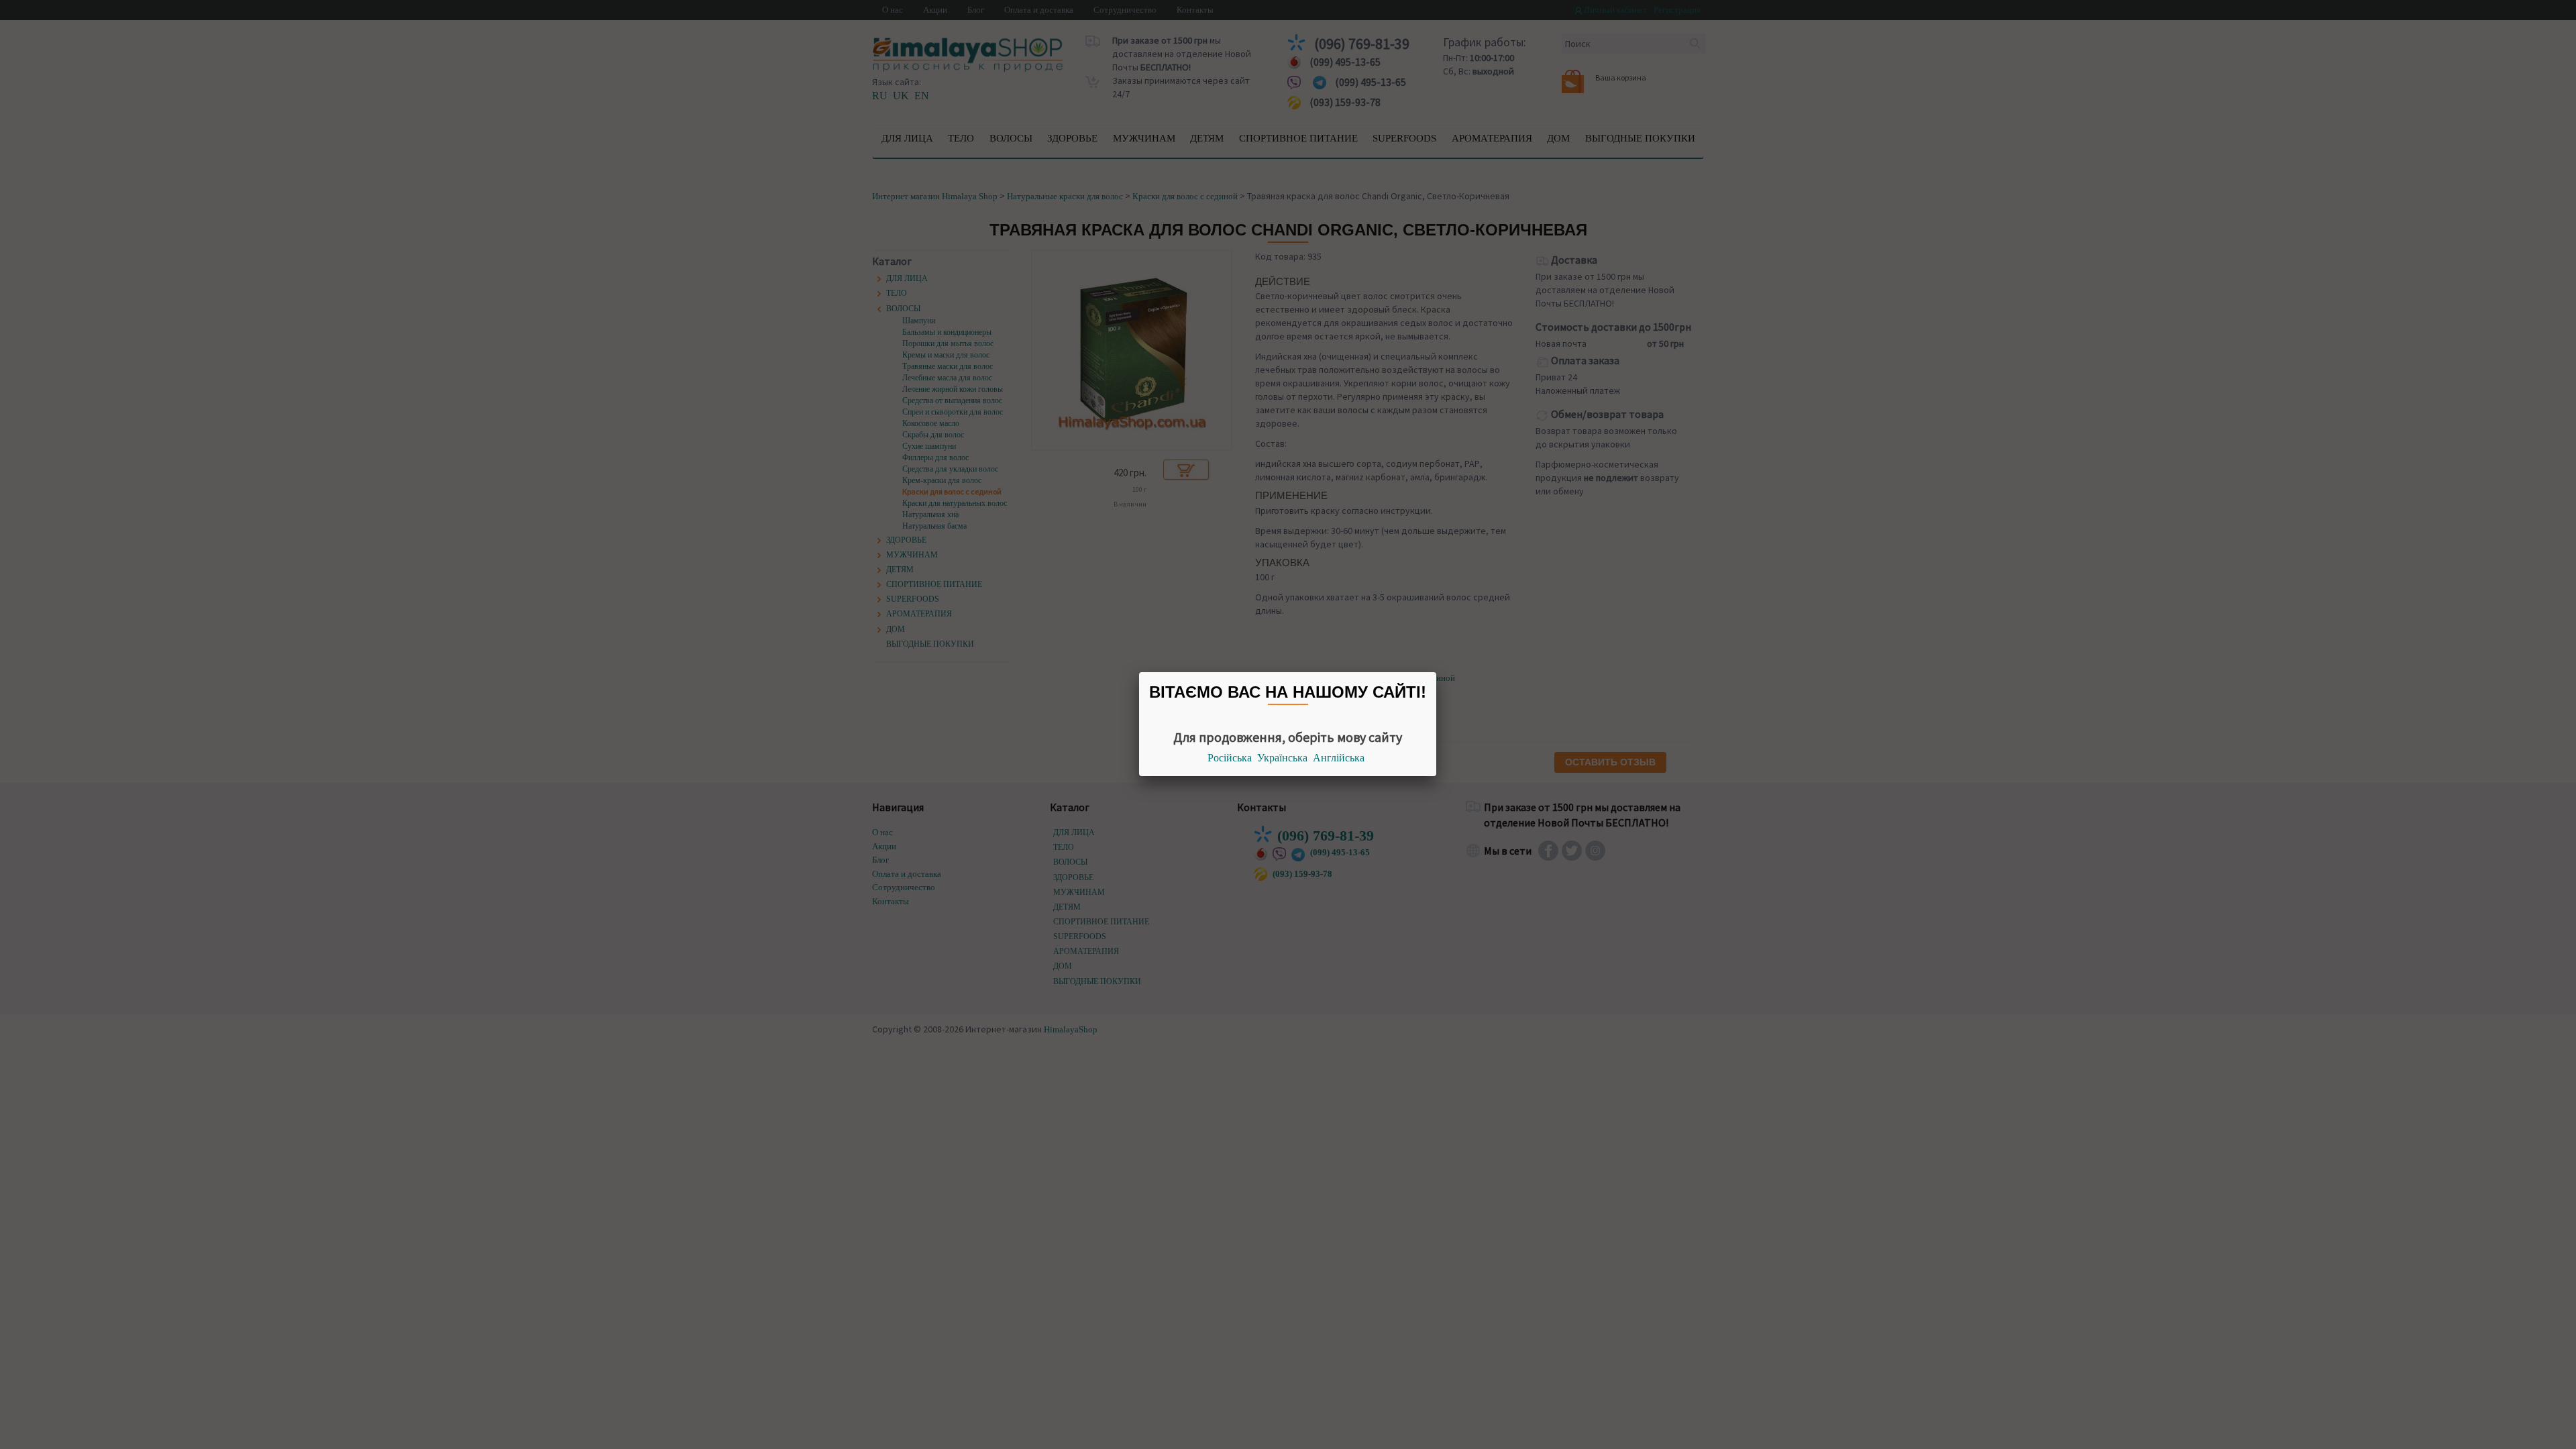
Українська (1282, 758)
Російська (1230, 758)
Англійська (1339, 758)
